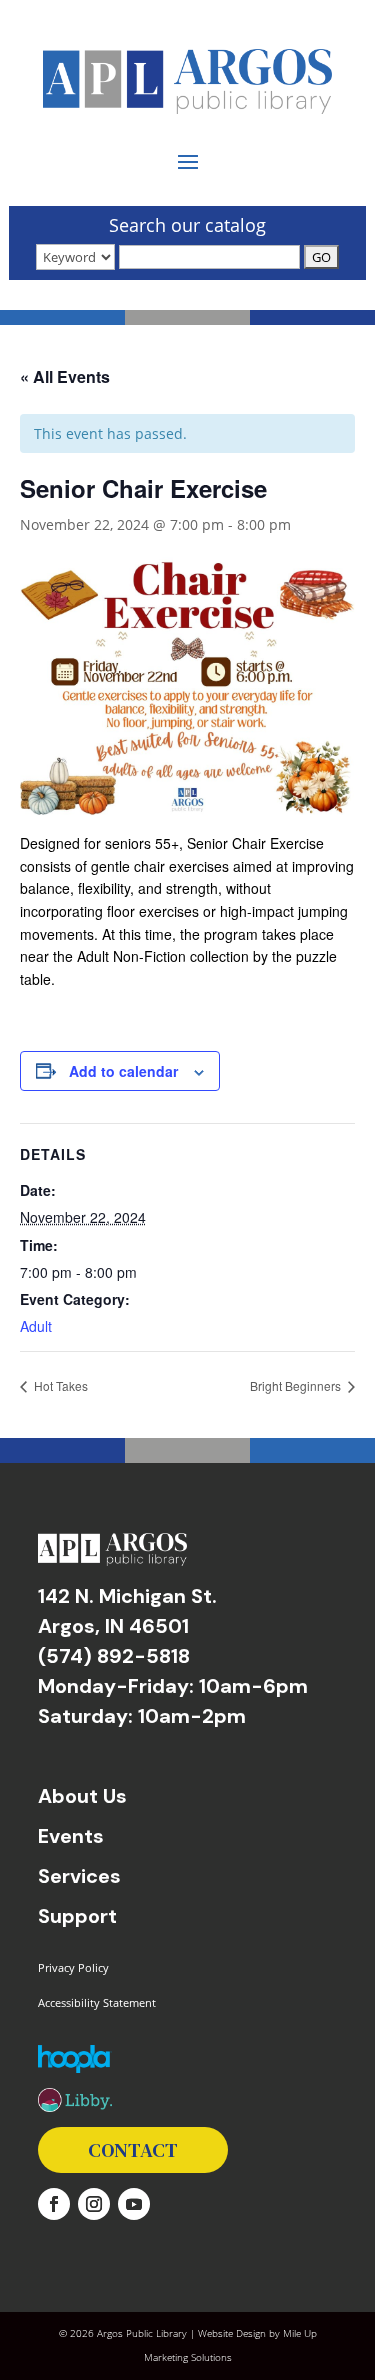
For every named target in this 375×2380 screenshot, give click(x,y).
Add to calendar (123, 1071)
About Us (82, 1796)
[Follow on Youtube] (134, 2204)
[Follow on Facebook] (54, 2204)
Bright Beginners (297, 1385)
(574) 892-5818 (114, 1656)
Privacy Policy (73, 1967)
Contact (133, 2150)
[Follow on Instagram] (94, 2204)
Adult (36, 1326)
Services (79, 1876)
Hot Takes (59, 1385)
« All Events (65, 376)
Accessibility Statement (97, 2002)
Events (71, 1836)
